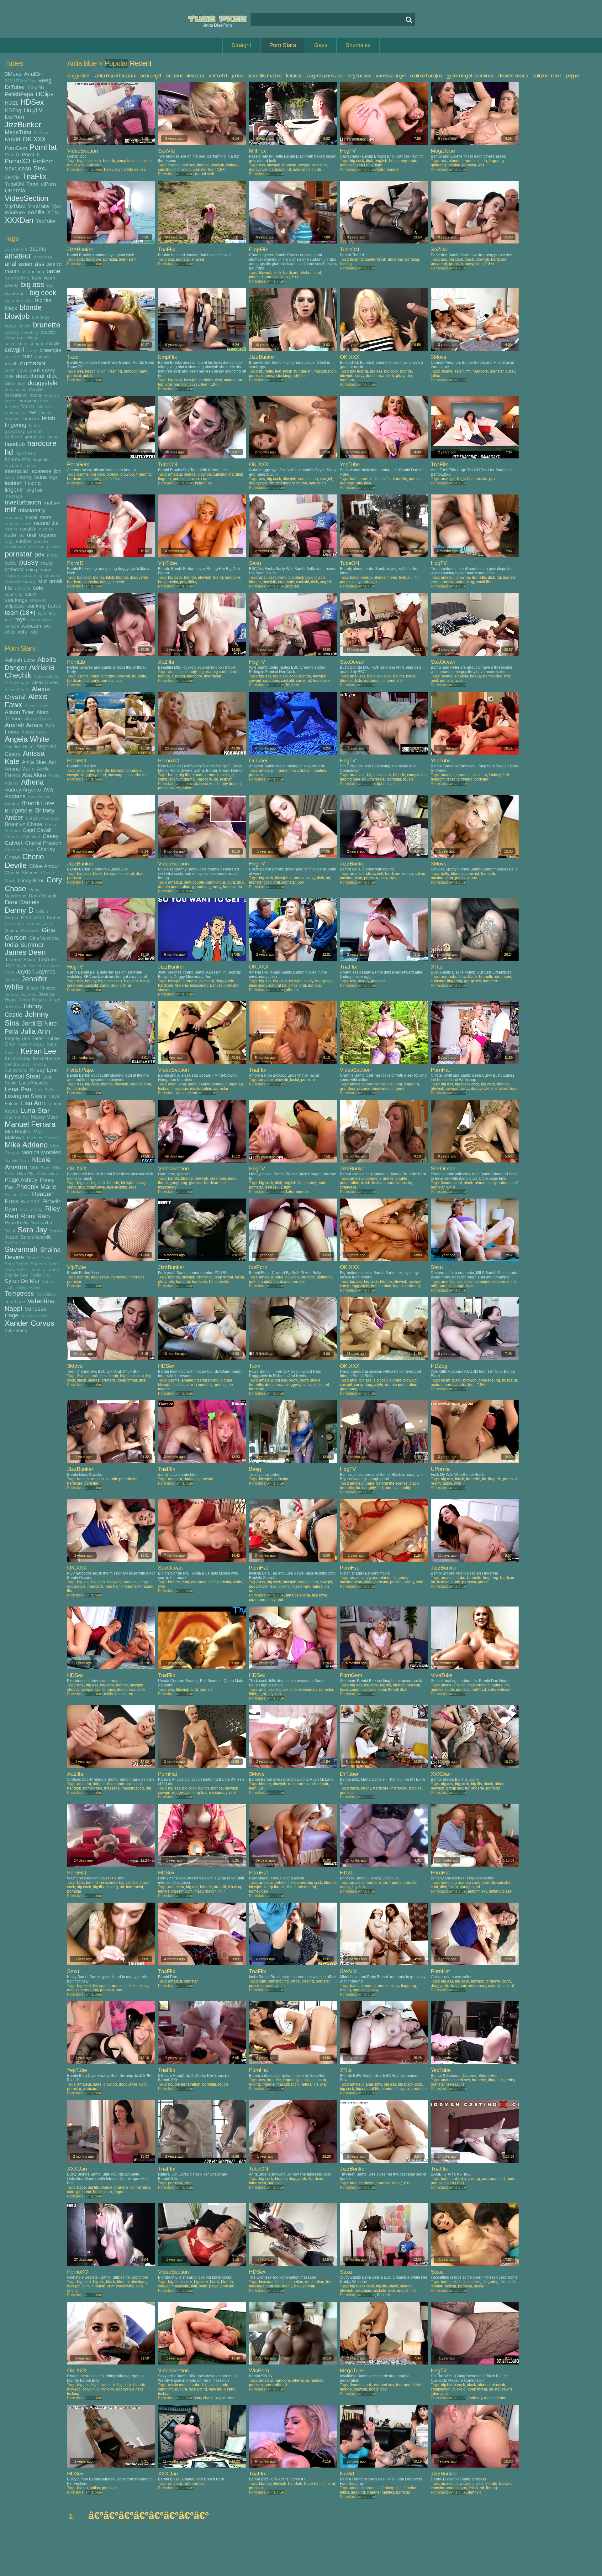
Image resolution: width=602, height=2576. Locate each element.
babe (53, 271)
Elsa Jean (33, 917)
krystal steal (225, 2398)
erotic (10, 401)
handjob (15, 444)
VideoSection (26, 198)
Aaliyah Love (20, 660)
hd (9, 452)
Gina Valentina (44, 938)
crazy (32, 350)
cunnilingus (16, 370)
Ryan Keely (17, 1223)
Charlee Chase (20, 850)
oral (32, 535)
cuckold (12, 357)
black (11, 308)
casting (12, 332)
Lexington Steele (26, 1096)
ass (40, 264)
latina (40, 477)
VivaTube (39, 206)
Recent (140, 63)
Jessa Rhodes (41, 988)
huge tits (41, 460)
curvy (49, 370)
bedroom (404, 2385)
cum (27, 356)
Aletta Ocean (45, 682)
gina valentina (298, 1595)
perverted (439, 264)
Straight (241, 45)
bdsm (49, 278)
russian (12, 575)
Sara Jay (32, 1230)
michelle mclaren (119, 1694)
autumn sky (477, 1891)
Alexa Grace (17, 690)
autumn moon (547, 76)
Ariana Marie (20, 769)
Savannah (21, 1249)
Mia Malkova (23, 1134)
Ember (54, 918)
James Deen (25, 952)
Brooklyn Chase (23, 824)
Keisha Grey (18, 1058)
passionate (16, 547)
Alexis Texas (37, 706)
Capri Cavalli (38, 830)
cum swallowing (121, 2286)
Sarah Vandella (36, 1237)
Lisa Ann (33, 1103)
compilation (16, 344)
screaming (32, 575)
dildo (9, 383)
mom (45, 517)
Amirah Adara (24, 725)
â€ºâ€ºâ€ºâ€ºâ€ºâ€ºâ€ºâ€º (149, 2516)
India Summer (24, 945)
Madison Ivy (17, 1117)
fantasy (12, 413)
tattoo (55, 606)
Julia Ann (35, 1031)
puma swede (169, 788)
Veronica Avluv (35, 1316)
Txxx (32, 184)
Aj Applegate (17, 683)
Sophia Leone (45, 1270)
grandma (200, 887)
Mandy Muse (45, 1117)
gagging (358, 2492)
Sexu (41, 168)
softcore (22, 588)
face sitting (473, 2282)
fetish (48, 418)
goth (253, 1282)
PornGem (16, 148)
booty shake (310, 1380)
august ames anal (325, 76)
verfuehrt (218, 76)
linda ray (475, 2398)
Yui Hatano (16, 1330)
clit (224, 1887)
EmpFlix (36, 87)
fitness (506, 2282)
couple (53, 343)
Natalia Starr (17, 1160)
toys (21, 619)
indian (30, 465)
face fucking (117, 1187)
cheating (30, 332)
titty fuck (275, 1694)
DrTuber (15, 87)
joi (385, 1883)
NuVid (12, 139)
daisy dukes (205, 784)
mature (52, 503)
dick (52, 376)
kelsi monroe (388, 170)
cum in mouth (197, 1385)
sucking (36, 606)
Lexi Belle (45, 1090)
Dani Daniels (22, 902)
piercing (37, 547)
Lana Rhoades (34, 1083)
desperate (501, 1282)
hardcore (42, 444)
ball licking (359, 371)
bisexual (266, 2282)
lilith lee (293, 586)
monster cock (18, 523)
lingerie (14, 490)
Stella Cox (40, 1275)
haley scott (113, 170)
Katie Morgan (31, 1044)
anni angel (150, 76)
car (377, 1084)
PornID (12, 155)
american (43, 257)
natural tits (46, 523)
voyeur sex (359, 76)
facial (28, 406)
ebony (36, 395)
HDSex (32, 102)
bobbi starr (386, 784)
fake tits (44, 407)
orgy (9, 541)
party (143, 371)
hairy (52, 437)
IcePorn (14, 117)
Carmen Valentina (22, 837)
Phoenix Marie (36, 1187)
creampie (50, 350)
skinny (29, 581)
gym (189, 1891)
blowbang (139, 2282)
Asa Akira (34, 775)
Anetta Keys (34, 732)
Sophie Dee (16, 1275)
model (31, 517)
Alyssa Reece (38, 719)
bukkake (459, 2179)
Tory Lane (15, 1301)
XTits (53, 212)
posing (396, 1582)
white (10, 632)
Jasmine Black (20, 960)
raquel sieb (205, 174)
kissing (24, 477)
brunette (47, 325)
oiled (368, 1582)
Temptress (19, 1293)
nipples (46, 529)
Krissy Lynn (44, 1070)
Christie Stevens (22, 873)
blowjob (17, 316)
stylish (299, 376)
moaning (13, 517)
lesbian (14, 483)
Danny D (19, 910)
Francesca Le (40, 924)
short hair (320, 1784)
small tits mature (264, 76)
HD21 (11, 103)
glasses (196, 1183)
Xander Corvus (29, 1323)
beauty (12, 285)
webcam (31, 626)
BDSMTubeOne (20, 81)
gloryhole (404, 376)
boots (374, 2389)
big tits (43, 300)
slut (42, 581)
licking (33, 483)
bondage (41, 317)
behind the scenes (392, 1483)
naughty (28, 529)
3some (38, 249)
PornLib (31, 154)
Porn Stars (283, 45)
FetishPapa (19, 94)
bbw (36, 278)
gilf (453, 479)
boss (468, 1282)
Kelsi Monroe (46, 1058)
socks (407, 1183)
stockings (16, 600)
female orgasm (171, 1891)
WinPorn (15, 212)
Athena (32, 782)
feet (33, 412)
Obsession (48, 1174)
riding (32, 570)
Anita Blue (34, 762)
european (28, 401)
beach (90, 371)
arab (95, 1376)
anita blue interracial (115, 76)
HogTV (33, 110)
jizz (57, 471)
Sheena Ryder (45, 1264)
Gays (321, 45)
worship (308, 2286)
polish (95, 2488)
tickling (346, 264)
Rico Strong (31, 1209)
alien (172, 1084)
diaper (493, 2080)
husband (13, 465)
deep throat (30, 376)
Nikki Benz (40, 1168)
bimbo (82, 2488)
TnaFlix (34, 176)
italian (420, 874)
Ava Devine (39, 797)
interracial (16, 471)
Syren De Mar (22, 1281)
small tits (483, 582)
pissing (54, 547)
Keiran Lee (38, 1051)
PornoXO (18, 161)
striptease (15, 606)
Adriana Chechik (29, 671)
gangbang (15, 431)
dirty (21, 384)
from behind (381, 1286)
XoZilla (36, 212)
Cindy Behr (31, 880)
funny (34, 425)
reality (47, 563)
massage (14, 496)
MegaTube (18, 132)
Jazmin (12, 980)
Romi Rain (35, 1216)
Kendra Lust (17, 1064)
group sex (35, 437)
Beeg (45, 81)
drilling (125, 985)
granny (215, 887)
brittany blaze (500, 1891)
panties (41, 541)
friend (218, 577)
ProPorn (43, 161)
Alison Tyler (19, 712)
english (52, 395)
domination (16, 390)
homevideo (17, 459)
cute (9, 376)
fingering (16, 425)
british (24, 326)
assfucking (33, 272)
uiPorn (48, 184)
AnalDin (34, 74)
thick (253, 1694)
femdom (31, 418)
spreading (269, 1986)
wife (23, 632)
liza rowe (320, 1595)
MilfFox (41, 133)
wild (34, 632)
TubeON (14, 184)
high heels (26, 453)
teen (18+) (20, 612)
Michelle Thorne (43, 1138)
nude (10, 535)
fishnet (323, 1385)
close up (13, 338)
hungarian (303, 371)
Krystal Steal (22, 1076)
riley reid (276, 1600)
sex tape (203, 479)
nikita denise (135, 170)
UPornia (15, 191)
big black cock (89, 161)
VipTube (15, 206)
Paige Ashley (21, 1180)
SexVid (12, 177)
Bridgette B (19, 811)
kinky (10, 477)
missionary (32, 510)
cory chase (204, 2398)
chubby (48, 332)
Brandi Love (38, 803)
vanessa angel (391, 76)
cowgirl (14, 350)
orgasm (48, 535)
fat (24, 413)
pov (40, 554)
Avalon (12, 804)
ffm (468, 371)
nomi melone (495, 2398)
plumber (256, 277)
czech (378, 874)
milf (10, 510)
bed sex (188, 165)
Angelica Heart (19, 747)
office (116, 479)
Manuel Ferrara (30, 1124)
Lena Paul (19, 1089)
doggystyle (42, 383)
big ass (33, 285)
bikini (102, 371)
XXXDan (19, 220)
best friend (109, 1376)
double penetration (24, 392)
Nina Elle (26, 1174)
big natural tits (19, 301)
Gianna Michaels (22, 930)
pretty (53, 555)
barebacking (17, 278)
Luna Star (35, 1110)
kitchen (306, 273)
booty (10, 326)
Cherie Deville (24, 861)
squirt (31, 594)
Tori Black (46, 1294)
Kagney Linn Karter (24, 1038)
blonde (31, 308)
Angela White (27, 739)
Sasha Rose (17, 1243)
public (11, 563)
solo (38, 588)
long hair (34, 490)
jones (237, 76)
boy (383, 2389)
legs (53, 477)
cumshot (33, 363)
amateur (18, 256)
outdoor (24, 541)
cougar (37, 344)
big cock (43, 293)
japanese (41, 471)
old (21, 535)
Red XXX (30, 1202)
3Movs (13, 74)
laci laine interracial (185, 76)
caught (136, 1084)
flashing (115, 371)
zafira (187, 788)
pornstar (18, 554)
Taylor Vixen (28, 1287)
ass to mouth (179, 2385)
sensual (53, 575)
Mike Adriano (26, 1145)
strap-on (38, 600)
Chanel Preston (43, 843)
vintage (12, 626)
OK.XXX (34, 139)
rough (45, 570)
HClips (45, 94)
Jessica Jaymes (20, 994)
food (147, 1084)
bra (217, 1887)
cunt (34, 370)
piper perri (258, 1600)
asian (26, 264)
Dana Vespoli (42, 896)
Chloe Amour (44, 866)
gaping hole (350, 779)
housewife (76, 165)
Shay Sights (16, 1264)
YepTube (46, 221)
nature (11, 529)
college (32, 338)
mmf (434, 681)
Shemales (358, 45)
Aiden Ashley (47, 676)
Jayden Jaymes (36, 972)
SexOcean (18, 169)
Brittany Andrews (42, 818)
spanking (14, 594)
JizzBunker (23, 125)
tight (42, 613)
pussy (29, 562)
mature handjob (426, 76)
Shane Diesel (40, 1258)
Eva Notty (14, 924)
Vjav (57, 206)
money (401, 161)
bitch (110, 577)
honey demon (229, 784)
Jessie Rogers (32, 1000)
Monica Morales (41, 1152)
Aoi (52, 762)
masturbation (23, 502)
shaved (12, 581)
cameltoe (295, 2282)
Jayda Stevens (30, 966)
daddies (206, 380)
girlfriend (13, 437)
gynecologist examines (470, 76)
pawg (214, 2286)
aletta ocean (187, 1093)
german (35, 431)
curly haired (499, 1183)
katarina (294, 76)
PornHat (43, 147)
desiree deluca (513, 76)
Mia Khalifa (18, 1131)
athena (292, 990)
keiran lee (203, 483)
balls (445, 874)
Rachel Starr (17, 1195)
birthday (108, 676)
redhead (14, 569)
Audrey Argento (23, 790)
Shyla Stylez (17, 1270)
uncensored (40, 620)
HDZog (13, 110)
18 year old (16, 249)
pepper (573, 76)
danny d (475, 2492)
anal (11, 264)
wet (47, 626)
